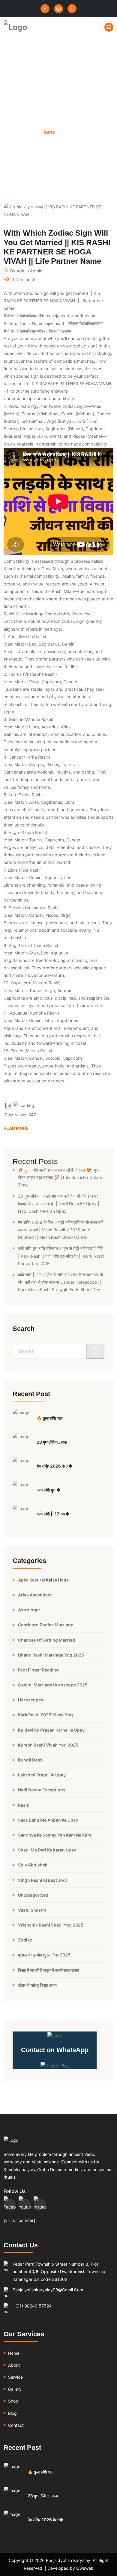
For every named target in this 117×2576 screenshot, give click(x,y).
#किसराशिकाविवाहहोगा (54, 331)
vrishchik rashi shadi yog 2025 (51, 1925)
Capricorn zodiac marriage (46, 1625)
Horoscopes (31, 1700)
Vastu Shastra (32, 1910)
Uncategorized (33, 1895)
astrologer (29, 1610)
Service (15, 2377)
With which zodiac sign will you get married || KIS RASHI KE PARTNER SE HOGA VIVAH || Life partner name (57, 247)
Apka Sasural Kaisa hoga (43, 1580)
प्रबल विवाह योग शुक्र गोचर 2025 (44, 1955)
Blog (12, 2413)
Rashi (24, 1805)
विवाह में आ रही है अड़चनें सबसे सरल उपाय (49, 1970)
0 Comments (23, 280)
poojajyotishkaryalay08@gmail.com (48, 2290)
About (14, 2365)
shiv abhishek (33, 1865)
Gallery (15, 2389)
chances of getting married (46, 1640)
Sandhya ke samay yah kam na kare (55, 1835)
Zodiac (25, 1940)
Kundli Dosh (30, 1760)
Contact (16, 2425)
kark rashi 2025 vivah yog (45, 1715)
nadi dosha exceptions (42, 1790)
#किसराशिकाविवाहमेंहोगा (85, 323)
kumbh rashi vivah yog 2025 (48, 1745)
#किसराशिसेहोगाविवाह (20, 316)
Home (48, 132)
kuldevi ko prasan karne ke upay (51, 1730)
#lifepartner (16, 323)
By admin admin (26, 271)
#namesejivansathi (48, 323)
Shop (13, 2401)
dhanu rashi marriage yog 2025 (51, 1655)
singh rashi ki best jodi (42, 1880)
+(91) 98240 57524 (32, 2306)
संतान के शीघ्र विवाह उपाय (37, 1985)
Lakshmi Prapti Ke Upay (42, 1775)
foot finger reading (38, 1670)
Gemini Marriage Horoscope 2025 (53, 1685)
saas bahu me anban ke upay (48, 1820)
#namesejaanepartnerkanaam (67, 316)
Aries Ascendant (35, 1595)
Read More (16, 1128)
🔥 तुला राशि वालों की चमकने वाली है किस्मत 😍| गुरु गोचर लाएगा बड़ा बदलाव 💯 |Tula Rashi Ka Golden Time (61, 1177)
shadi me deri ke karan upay (47, 1850)
